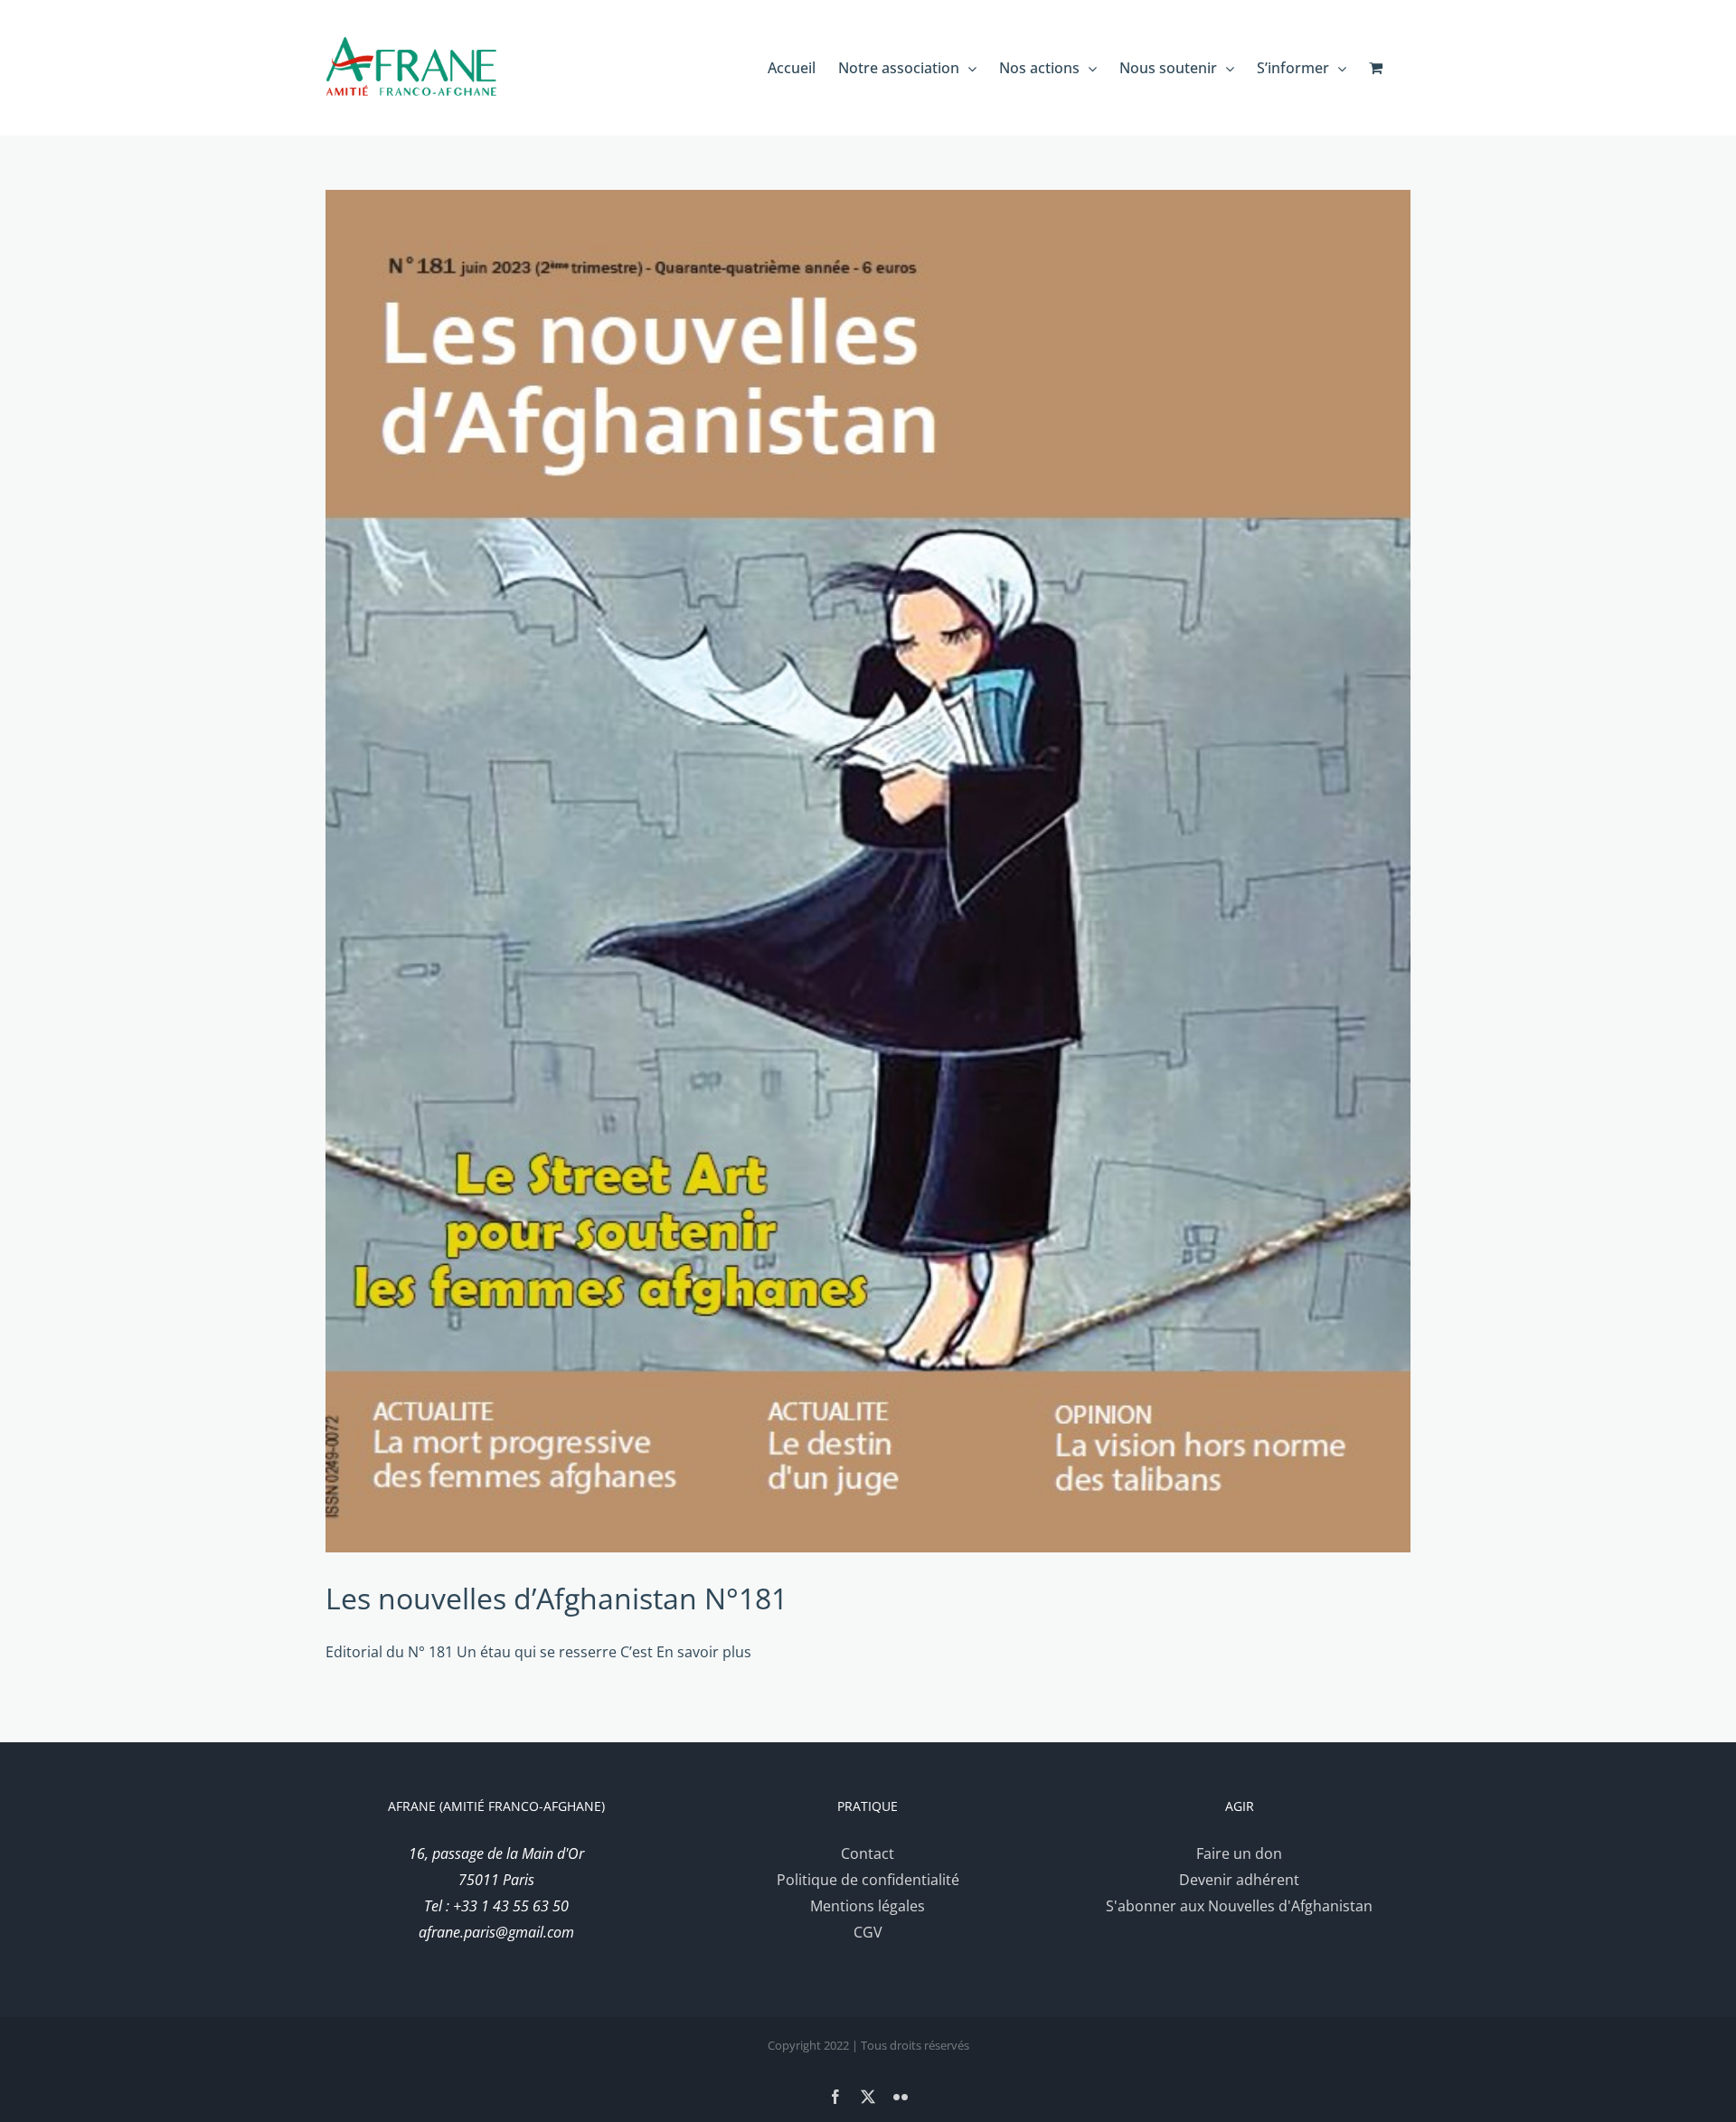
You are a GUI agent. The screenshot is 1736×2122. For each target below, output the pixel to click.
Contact (868, 1853)
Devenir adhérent (1239, 1880)
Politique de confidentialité (868, 1880)
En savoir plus (704, 1652)
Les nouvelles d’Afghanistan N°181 (557, 1598)
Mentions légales (868, 1906)
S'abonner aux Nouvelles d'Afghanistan (1239, 1906)
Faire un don (1239, 1853)
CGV (868, 1932)
